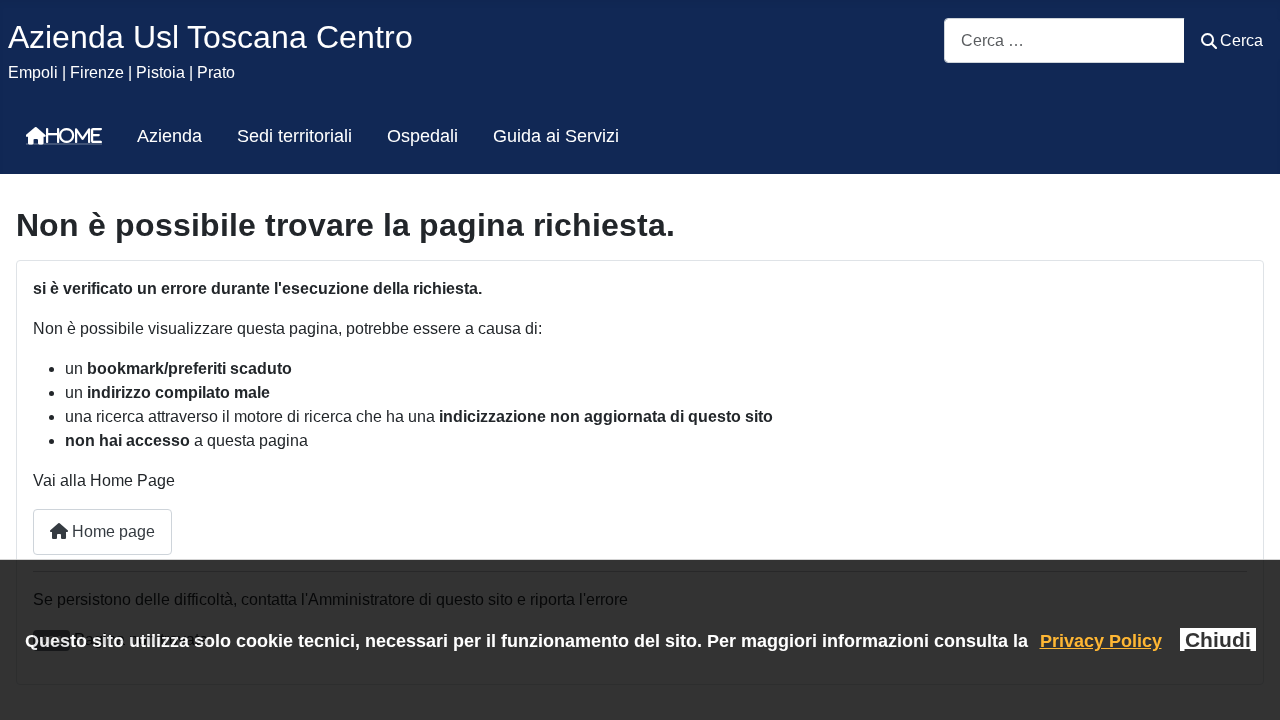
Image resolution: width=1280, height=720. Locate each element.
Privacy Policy (1101, 640)
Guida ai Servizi (556, 136)
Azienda (169, 136)
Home (74, 136)
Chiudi (1218, 639)
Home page (111, 531)
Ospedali (422, 136)
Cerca (1241, 40)
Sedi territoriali (294, 136)
